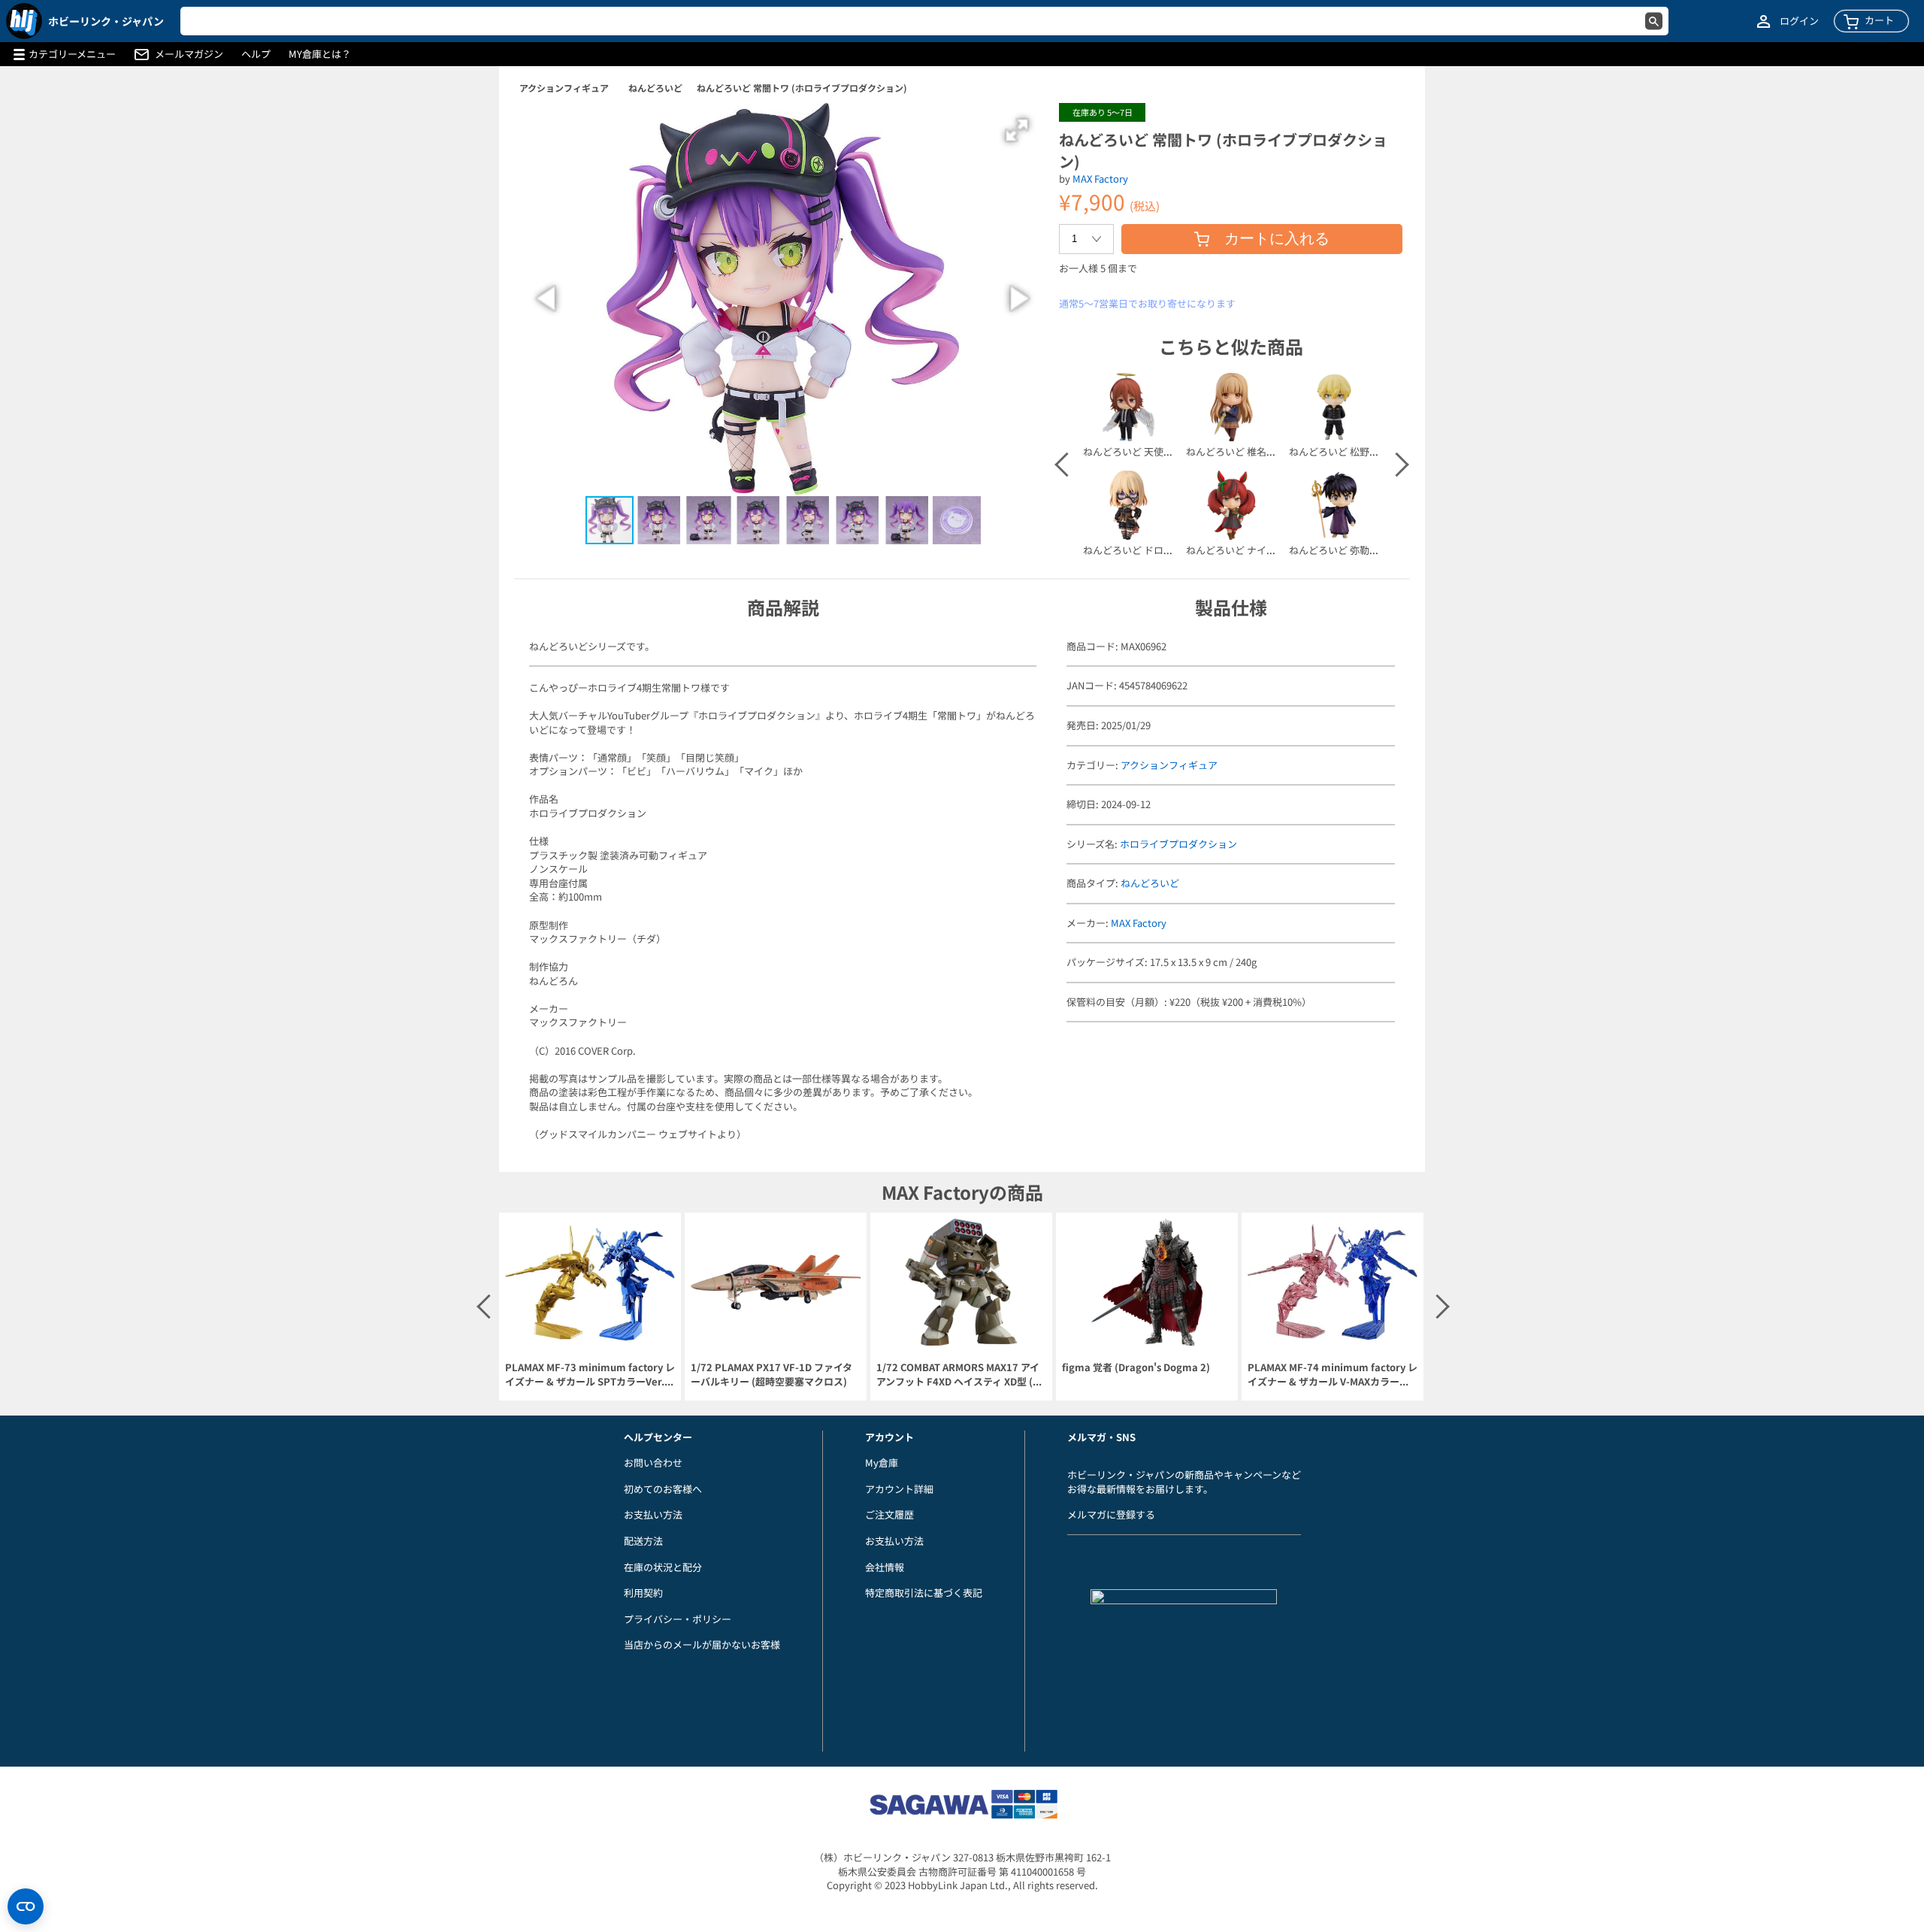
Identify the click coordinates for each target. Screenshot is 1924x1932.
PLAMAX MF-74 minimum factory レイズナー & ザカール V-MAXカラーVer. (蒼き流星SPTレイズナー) (1333, 1375)
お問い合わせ (653, 1463)
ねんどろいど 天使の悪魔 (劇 (1145, 451)
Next (1396, 465)
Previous (1066, 465)
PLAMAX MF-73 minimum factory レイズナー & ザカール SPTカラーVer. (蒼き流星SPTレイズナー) (590, 1375)
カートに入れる (1277, 238)
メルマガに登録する (1111, 1514)
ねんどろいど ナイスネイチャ (1251, 550)
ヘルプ (256, 54)
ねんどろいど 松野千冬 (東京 (1351, 451)
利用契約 (643, 1593)
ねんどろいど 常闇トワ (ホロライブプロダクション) (802, 88)
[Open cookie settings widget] (26, 1906)
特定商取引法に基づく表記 (924, 1593)
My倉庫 (882, 1463)
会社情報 (885, 1567)
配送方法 (643, 1541)
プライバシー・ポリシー (678, 1619)
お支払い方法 (653, 1514)
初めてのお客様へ (663, 1489)
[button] (1017, 130)
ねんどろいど (655, 88)
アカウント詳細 (899, 1489)
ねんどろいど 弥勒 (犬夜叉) (1348, 550)
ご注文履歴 (889, 1514)
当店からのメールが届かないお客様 (702, 1644)
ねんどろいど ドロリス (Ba (1142, 550)
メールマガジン (189, 54)
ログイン (1799, 21)
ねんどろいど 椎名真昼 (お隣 (1248, 451)
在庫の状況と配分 (663, 1567)
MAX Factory (1100, 179)
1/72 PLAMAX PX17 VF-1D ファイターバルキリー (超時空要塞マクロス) (771, 1375)
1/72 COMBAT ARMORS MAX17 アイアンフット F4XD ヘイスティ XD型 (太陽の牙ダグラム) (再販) (959, 1375)
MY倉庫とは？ (320, 54)
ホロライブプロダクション (1178, 844)
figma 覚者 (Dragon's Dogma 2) (1136, 1367)
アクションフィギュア (564, 88)
